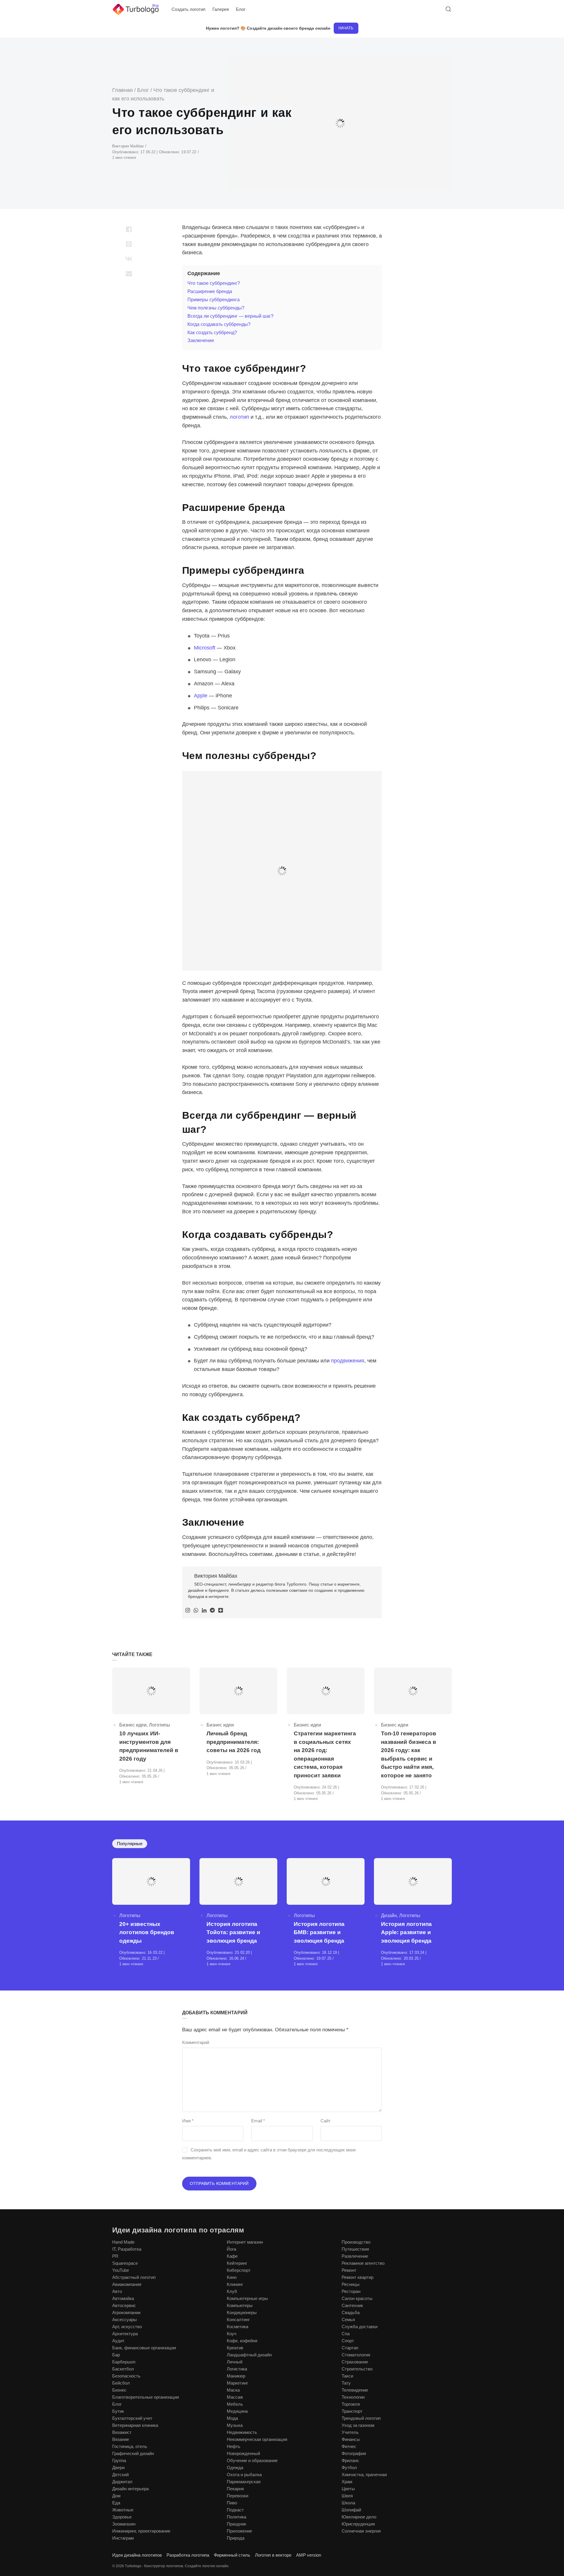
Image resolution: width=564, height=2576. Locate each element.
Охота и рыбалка (244, 2475)
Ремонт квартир (357, 2277)
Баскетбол (123, 2369)
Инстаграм (123, 2538)
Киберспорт (239, 2270)
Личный (235, 2362)
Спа (346, 2334)
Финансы (351, 2439)
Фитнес (349, 2446)
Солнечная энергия (361, 2531)
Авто (117, 2291)
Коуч (232, 2334)
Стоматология (356, 2355)
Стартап (350, 2348)
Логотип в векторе (273, 2555)
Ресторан (351, 2291)
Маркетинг (237, 2383)
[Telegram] (212, 1611)
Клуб (232, 2291)
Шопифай (351, 2510)
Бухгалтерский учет (132, 2418)
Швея (347, 2496)
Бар (116, 2355)
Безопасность (126, 2376)
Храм (347, 2482)
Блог (143, 90)
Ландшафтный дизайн (249, 2355)
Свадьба (351, 2312)
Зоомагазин (124, 2524)
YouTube (121, 2270)
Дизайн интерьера (130, 2489)
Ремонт (349, 2270)
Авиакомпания (127, 2284)
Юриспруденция (358, 2524)
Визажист (122, 2432)
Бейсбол (121, 2383)
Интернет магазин (245, 2242)
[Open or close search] (448, 9)
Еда (116, 2503)
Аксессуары (125, 2320)
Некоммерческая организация (257, 2439)
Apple (201, 696)
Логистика (237, 2369)
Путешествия (355, 2249)
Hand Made (123, 2242)
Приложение (239, 2531)
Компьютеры (240, 2305)
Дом (116, 2496)
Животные (123, 2510)
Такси (347, 2376)
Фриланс (350, 2460)
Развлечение (355, 2256)
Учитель (350, 2432)
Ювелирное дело (359, 2517)
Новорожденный (243, 2453)
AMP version (309, 2555)
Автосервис (124, 2305)
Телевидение (355, 2390)
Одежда (235, 2468)
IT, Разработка (127, 2249)
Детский (120, 2475)
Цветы (348, 2489)
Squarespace (125, 2263)
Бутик (118, 2411)
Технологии (353, 2397)
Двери (118, 2468)
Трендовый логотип (361, 2418)
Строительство (357, 2369)
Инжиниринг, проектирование (141, 2531)
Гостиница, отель (130, 2446)
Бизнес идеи (133, 1725)
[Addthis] (221, 1611)
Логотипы (160, 1725)
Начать (346, 28)
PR (115, 2256)
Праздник (236, 2524)
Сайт (325, 2121)
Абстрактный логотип (134, 2277)
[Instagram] (188, 1611)
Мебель (235, 2404)
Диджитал (122, 2482)
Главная (122, 90)
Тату (346, 2383)
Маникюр (236, 2376)
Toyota (202, 636)
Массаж (235, 2397)
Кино (232, 2277)
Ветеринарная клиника (135, 2425)
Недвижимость (242, 2432)
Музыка (235, 2425)
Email (258, 2121)
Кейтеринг (237, 2263)
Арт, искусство (127, 2327)
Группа (119, 2460)
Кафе (232, 2256)
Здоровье (122, 2517)
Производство (356, 2242)
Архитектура (125, 2334)
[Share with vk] (129, 259)
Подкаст (235, 2510)
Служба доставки (360, 2327)
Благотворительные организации (146, 2397)
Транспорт (352, 2411)
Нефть (234, 2446)
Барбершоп (124, 2362)
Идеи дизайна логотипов (137, 2555)
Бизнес (119, 2390)
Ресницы (351, 2284)
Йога (231, 2249)
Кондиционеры (242, 2312)
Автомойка (123, 2298)
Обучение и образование (252, 2460)
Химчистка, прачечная (364, 2475)
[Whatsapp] (196, 1611)
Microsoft (205, 648)
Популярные (130, 1844)
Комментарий (196, 2042)
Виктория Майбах (129, 146)
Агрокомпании (126, 2312)
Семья (348, 2320)
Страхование (355, 2362)
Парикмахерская (244, 2482)
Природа (236, 2538)
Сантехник (352, 2305)
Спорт (348, 2341)
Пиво (232, 2503)
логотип (239, 417)
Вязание (121, 2439)
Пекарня (235, 2489)
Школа (348, 2503)
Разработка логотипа (188, 2555)
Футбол (349, 2468)
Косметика (237, 2327)
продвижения (348, 1361)
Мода (232, 2418)
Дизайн (389, 1915)
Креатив (235, 2348)
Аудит (118, 2341)
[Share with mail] (129, 273)
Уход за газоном (358, 2425)
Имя (188, 2121)
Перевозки (237, 2496)
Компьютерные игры (247, 2298)
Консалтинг (238, 2320)
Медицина (237, 2411)
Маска (233, 2390)
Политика (236, 2517)
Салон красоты (357, 2298)
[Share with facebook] (129, 229)
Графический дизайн (133, 2453)
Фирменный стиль (232, 2555)
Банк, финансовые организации (144, 2348)
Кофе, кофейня (242, 2341)
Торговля (351, 2404)
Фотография (354, 2453)
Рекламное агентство (363, 2263)
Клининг (235, 2284)
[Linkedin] (204, 1611)
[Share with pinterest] (129, 244)
